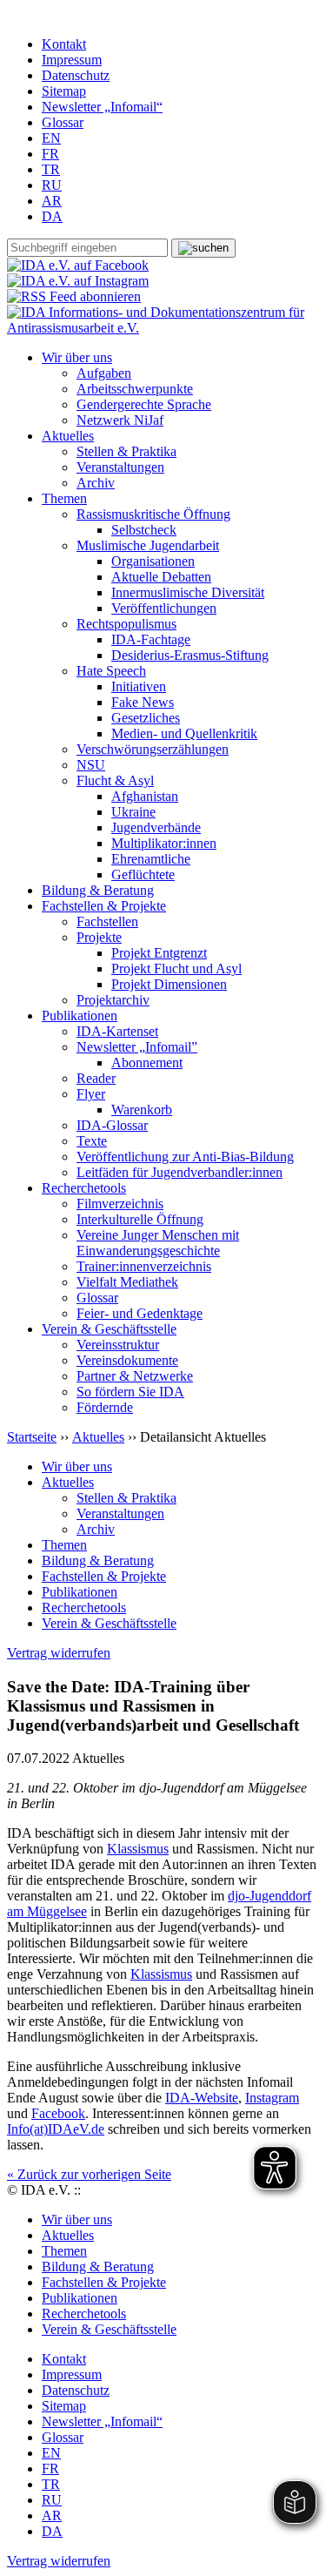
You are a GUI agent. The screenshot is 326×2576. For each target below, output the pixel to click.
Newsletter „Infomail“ (102, 107)
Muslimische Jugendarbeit (148, 545)
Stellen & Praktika (126, 451)
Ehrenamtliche (151, 859)
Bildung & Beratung (98, 890)
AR (52, 201)
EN (51, 138)
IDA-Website (202, 2098)
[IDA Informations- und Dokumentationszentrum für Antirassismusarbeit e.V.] (163, 328)
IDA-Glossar (112, 1125)
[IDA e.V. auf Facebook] (78, 265)
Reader (96, 1078)
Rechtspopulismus (126, 624)
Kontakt (64, 44)
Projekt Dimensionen (169, 984)
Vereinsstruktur (118, 1345)
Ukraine (133, 812)
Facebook (58, 2113)
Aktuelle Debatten (161, 577)
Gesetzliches (146, 718)
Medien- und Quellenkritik (184, 733)
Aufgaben (104, 373)
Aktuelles (68, 436)
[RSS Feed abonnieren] (74, 296)
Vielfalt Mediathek (127, 1282)
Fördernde (105, 1407)
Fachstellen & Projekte (104, 906)
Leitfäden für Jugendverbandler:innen (180, 1172)
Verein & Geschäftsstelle (109, 1329)
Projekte (99, 937)
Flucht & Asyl (115, 780)
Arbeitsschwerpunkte (135, 389)
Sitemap (64, 91)
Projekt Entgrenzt (159, 953)
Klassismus (138, 1849)
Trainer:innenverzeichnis (144, 1266)
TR (51, 169)
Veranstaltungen (120, 467)
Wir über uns (77, 357)
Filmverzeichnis (120, 1204)
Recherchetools (84, 1188)
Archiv (96, 483)
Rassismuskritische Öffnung (153, 514)
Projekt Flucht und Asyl (176, 969)
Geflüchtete (143, 874)
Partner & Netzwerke (135, 1376)
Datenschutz (76, 75)
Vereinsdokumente (127, 1360)
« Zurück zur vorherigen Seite (89, 2174)
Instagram (272, 2098)
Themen (64, 498)
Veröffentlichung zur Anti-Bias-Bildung (185, 1157)
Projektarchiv (113, 1000)
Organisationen (153, 561)
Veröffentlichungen (164, 608)
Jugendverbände (156, 827)
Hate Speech (111, 671)
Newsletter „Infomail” (137, 1047)
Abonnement (147, 1063)
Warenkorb (142, 1110)
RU (52, 185)
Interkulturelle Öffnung (140, 1219)
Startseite (32, 1437)
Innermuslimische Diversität (188, 592)
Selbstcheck (144, 530)
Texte (92, 1141)
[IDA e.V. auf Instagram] (78, 281)
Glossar (63, 122)
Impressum (72, 60)
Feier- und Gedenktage (140, 1313)
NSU (91, 765)
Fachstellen (107, 921)
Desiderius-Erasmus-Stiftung (190, 655)
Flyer (91, 1094)
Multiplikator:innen (164, 843)
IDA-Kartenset (117, 1031)
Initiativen (139, 686)
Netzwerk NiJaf (120, 420)
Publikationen (80, 1016)
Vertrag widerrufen (59, 1653)
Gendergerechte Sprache (144, 404)
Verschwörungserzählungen (153, 749)
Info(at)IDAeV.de (56, 2129)
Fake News (143, 702)
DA (52, 216)
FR (50, 154)
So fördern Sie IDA (130, 1392)
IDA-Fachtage (151, 639)
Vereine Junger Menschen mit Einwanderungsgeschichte (158, 1243)
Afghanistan (145, 796)
